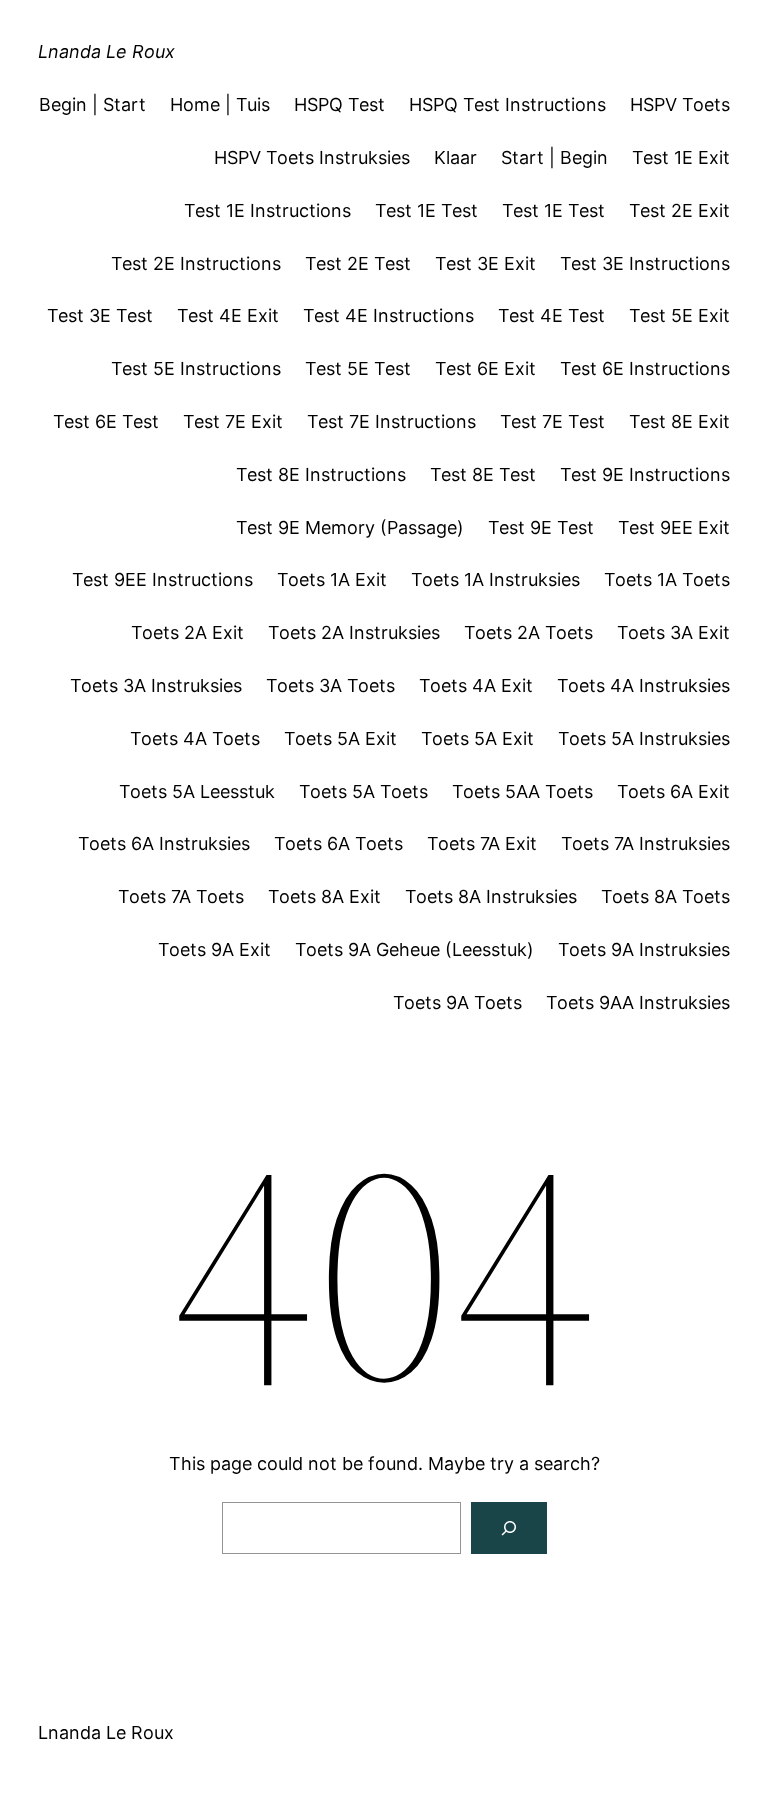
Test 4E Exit (228, 315)
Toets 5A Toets (363, 791)
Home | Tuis (220, 104)
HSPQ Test (339, 104)
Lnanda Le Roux (106, 51)
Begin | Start (92, 104)
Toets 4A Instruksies (643, 685)
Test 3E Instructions (645, 263)
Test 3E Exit (485, 263)
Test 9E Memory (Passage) (350, 527)
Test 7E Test (552, 421)
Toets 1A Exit (332, 579)
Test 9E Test (541, 527)
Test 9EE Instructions (162, 579)
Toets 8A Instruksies (491, 896)
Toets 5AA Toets (522, 791)
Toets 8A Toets (665, 896)
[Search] (509, 1528)
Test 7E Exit (233, 421)
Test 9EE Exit (674, 527)
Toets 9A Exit (214, 949)
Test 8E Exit (679, 421)
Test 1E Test (426, 210)
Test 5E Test (358, 368)
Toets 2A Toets (528, 632)
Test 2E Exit (679, 210)
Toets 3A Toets (330, 685)
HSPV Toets (680, 104)
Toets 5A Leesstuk (197, 791)
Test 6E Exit (485, 368)
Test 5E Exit (679, 315)
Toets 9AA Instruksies (638, 1002)
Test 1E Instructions (267, 210)
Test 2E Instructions (196, 263)
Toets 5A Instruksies (644, 738)
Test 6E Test (106, 421)
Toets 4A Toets (195, 738)
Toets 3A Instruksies (156, 685)
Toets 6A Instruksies (164, 843)
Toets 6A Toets (338, 843)
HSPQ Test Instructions (507, 104)
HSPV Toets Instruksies (312, 157)
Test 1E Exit (681, 157)
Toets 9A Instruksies (644, 949)
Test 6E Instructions (645, 368)
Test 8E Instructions (321, 474)
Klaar (455, 157)
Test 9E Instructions (645, 474)
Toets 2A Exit (187, 632)
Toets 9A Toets (457, 1002)
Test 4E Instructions (388, 315)
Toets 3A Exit (673, 632)
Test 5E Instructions (196, 368)
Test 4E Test (551, 315)
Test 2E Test (358, 263)
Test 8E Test (483, 474)
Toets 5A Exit (340, 738)
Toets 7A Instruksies (645, 843)
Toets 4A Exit (476, 685)
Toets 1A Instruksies (495, 579)
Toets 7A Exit (482, 843)
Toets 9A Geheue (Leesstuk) (414, 949)
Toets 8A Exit (324, 896)
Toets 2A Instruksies (354, 632)
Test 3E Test (100, 315)
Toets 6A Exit (673, 791)
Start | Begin (554, 157)
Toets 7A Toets (181, 896)
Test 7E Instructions (391, 421)
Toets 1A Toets (667, 579)
